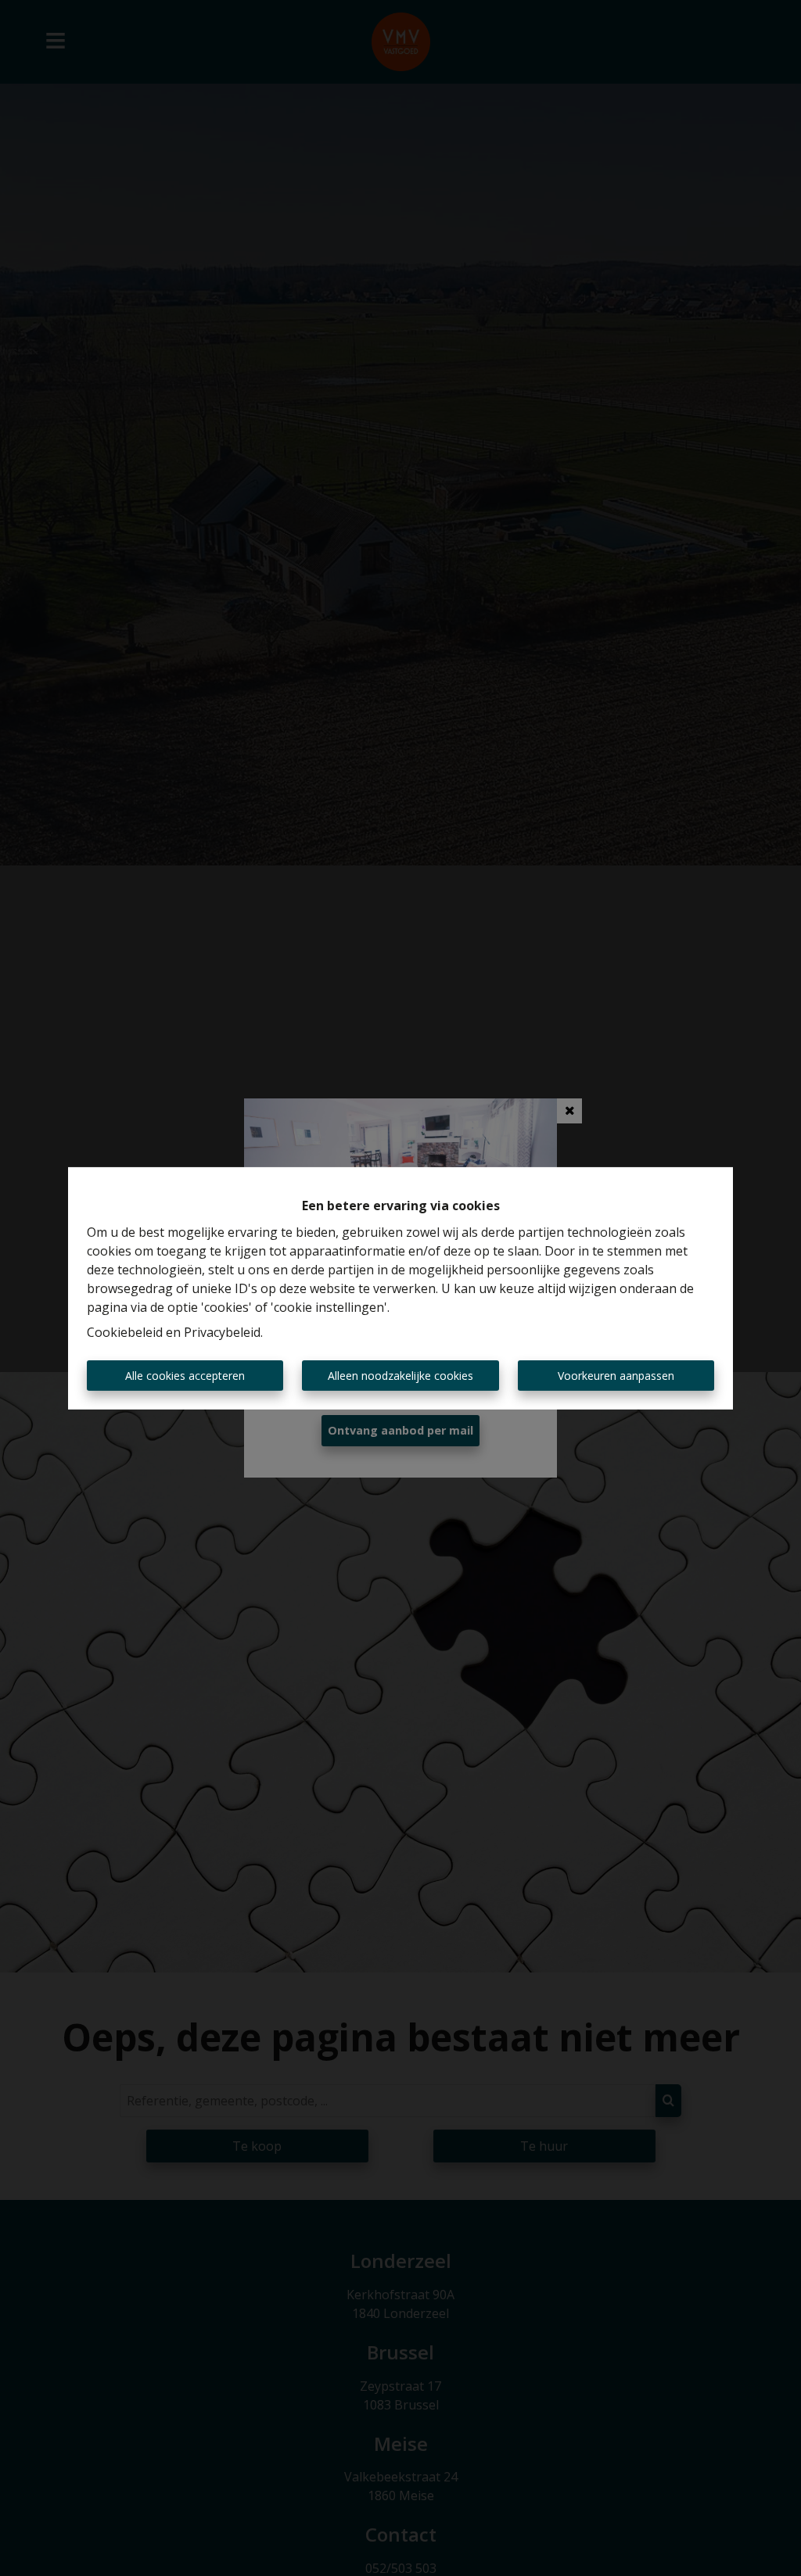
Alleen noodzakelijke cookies (400, 1376)
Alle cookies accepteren (185, 1376)
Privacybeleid (222, 1332)
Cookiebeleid (125, 1332)
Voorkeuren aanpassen (616, 1376)
